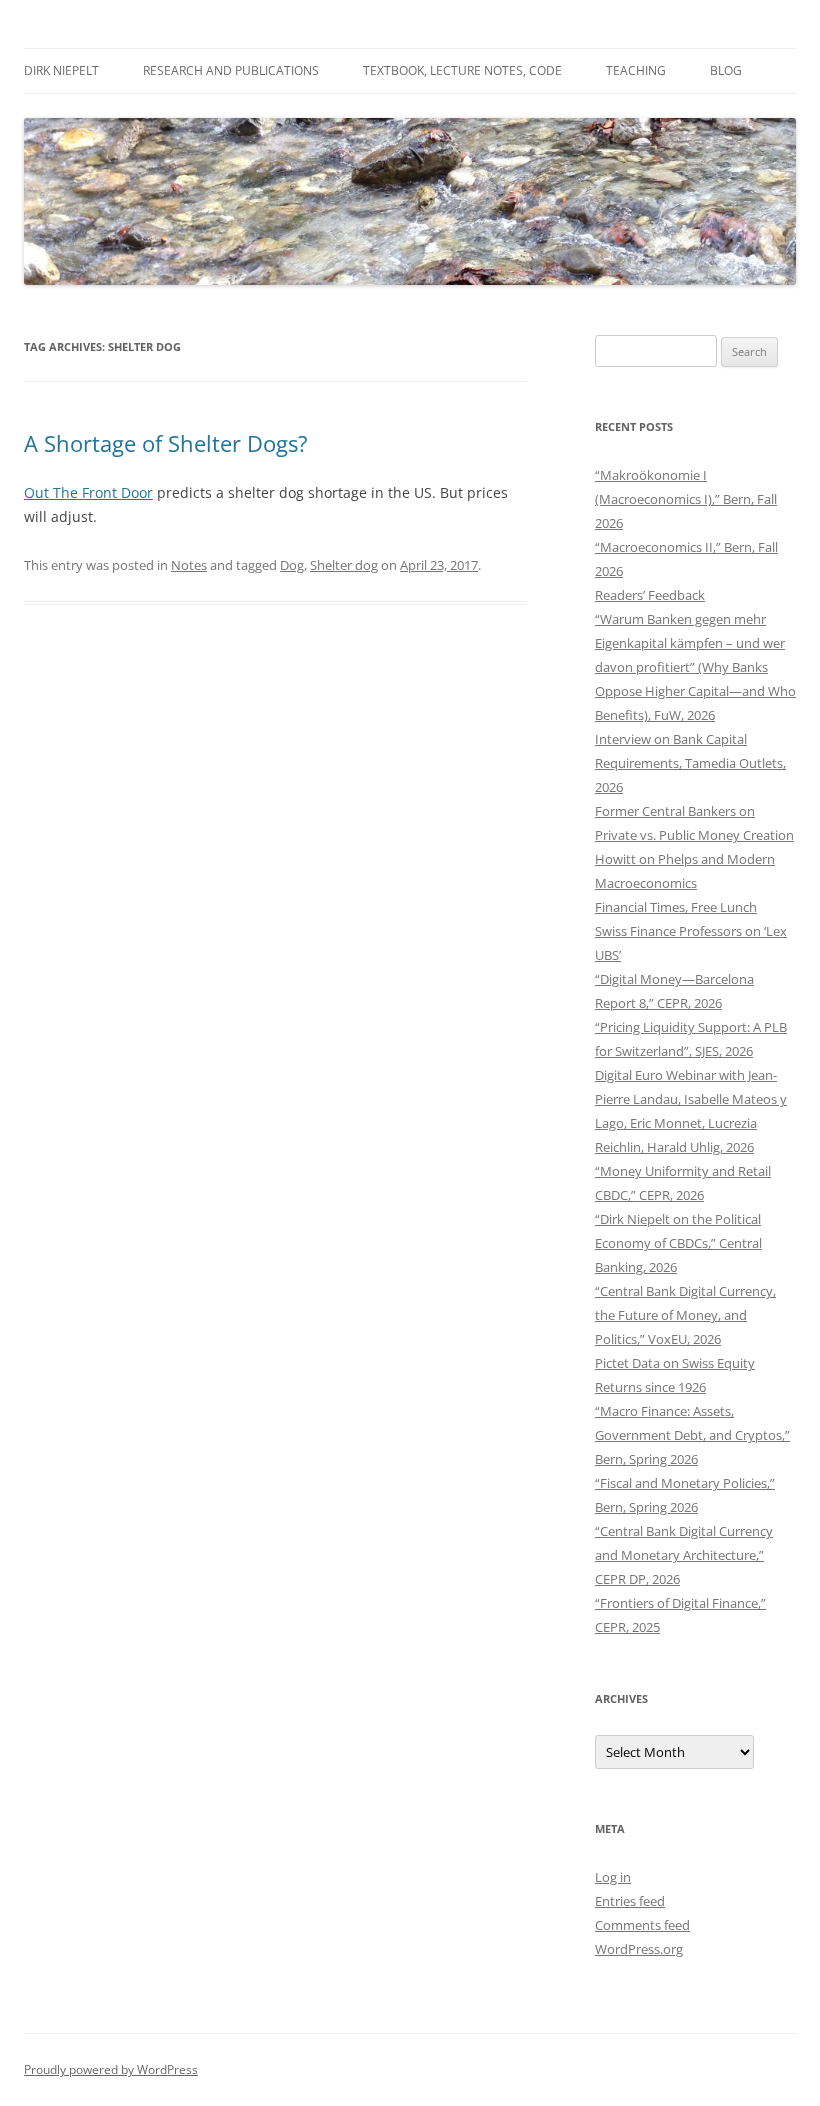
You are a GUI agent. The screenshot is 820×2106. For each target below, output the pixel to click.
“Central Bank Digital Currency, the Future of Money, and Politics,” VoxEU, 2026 (685, 1315)
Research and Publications (231, 70)
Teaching (636, 70)
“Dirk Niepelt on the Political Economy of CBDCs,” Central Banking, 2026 (678, 1243)
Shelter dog (344, 565)
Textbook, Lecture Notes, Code (462, 70)
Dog (292, 565)
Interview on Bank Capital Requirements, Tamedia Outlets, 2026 (690, 763)
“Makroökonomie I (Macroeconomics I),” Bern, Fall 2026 (686, 499)
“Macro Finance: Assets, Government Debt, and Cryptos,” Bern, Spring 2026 (692, 1435)
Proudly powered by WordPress (111, 2069)
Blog (726, 70)
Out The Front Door (88, 492)
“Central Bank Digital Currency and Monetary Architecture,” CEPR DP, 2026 (684, 1555)
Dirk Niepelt (61, 70)
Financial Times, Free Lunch (676, 907)
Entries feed (630, 1901)
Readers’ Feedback (650, 595)
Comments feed (642, 1925)
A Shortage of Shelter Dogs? (166, 443)
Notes (189, 565)
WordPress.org (639, 1949)
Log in (613, 1877)
